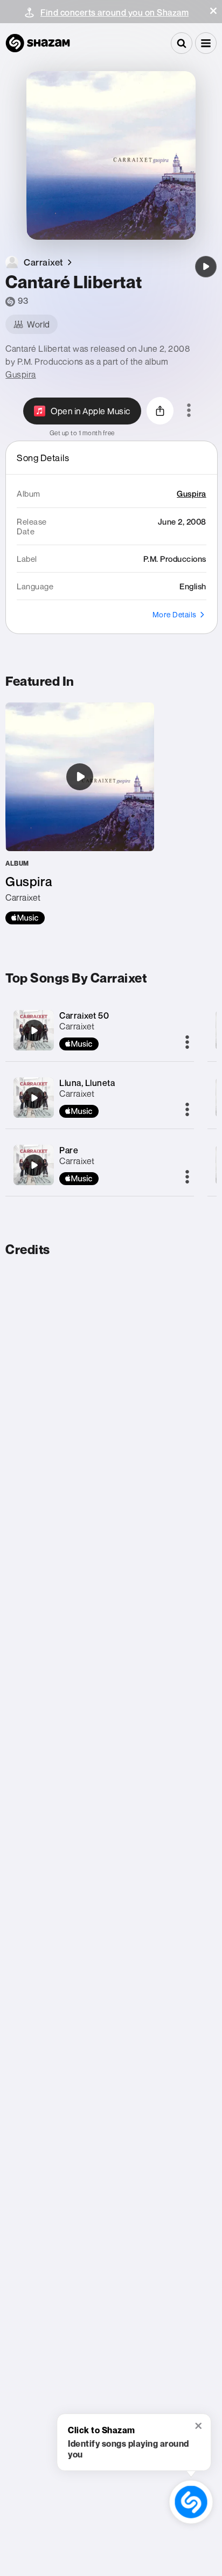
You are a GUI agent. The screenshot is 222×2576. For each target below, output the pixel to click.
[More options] (189, 411)
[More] (187, 1043)
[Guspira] (80, 813)
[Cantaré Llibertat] (206, 267)
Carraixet (77, 1026)
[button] (213, 11)
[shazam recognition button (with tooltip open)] (191, 2502)
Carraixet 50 (84, 1015)
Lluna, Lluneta (87, 1083)
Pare (69, 1150)
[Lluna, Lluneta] (34, 1098)
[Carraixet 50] (34, 1031)
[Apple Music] (25, 918)
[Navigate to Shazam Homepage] (38, 43)
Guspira (21, 374)
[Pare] (34, 1165)
